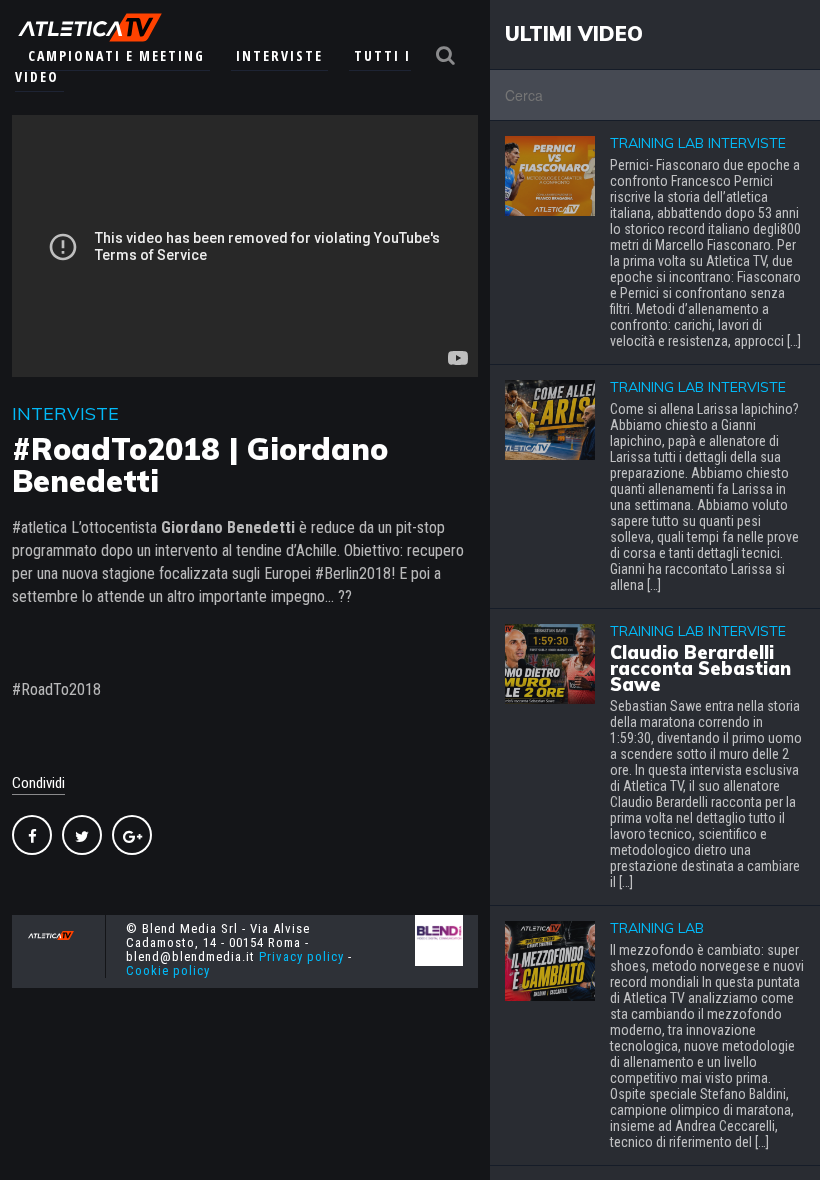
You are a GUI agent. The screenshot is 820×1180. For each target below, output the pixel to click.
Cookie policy (168, 970)
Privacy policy (301, 956)
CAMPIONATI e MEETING (116, 55)
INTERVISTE (279, 55)
